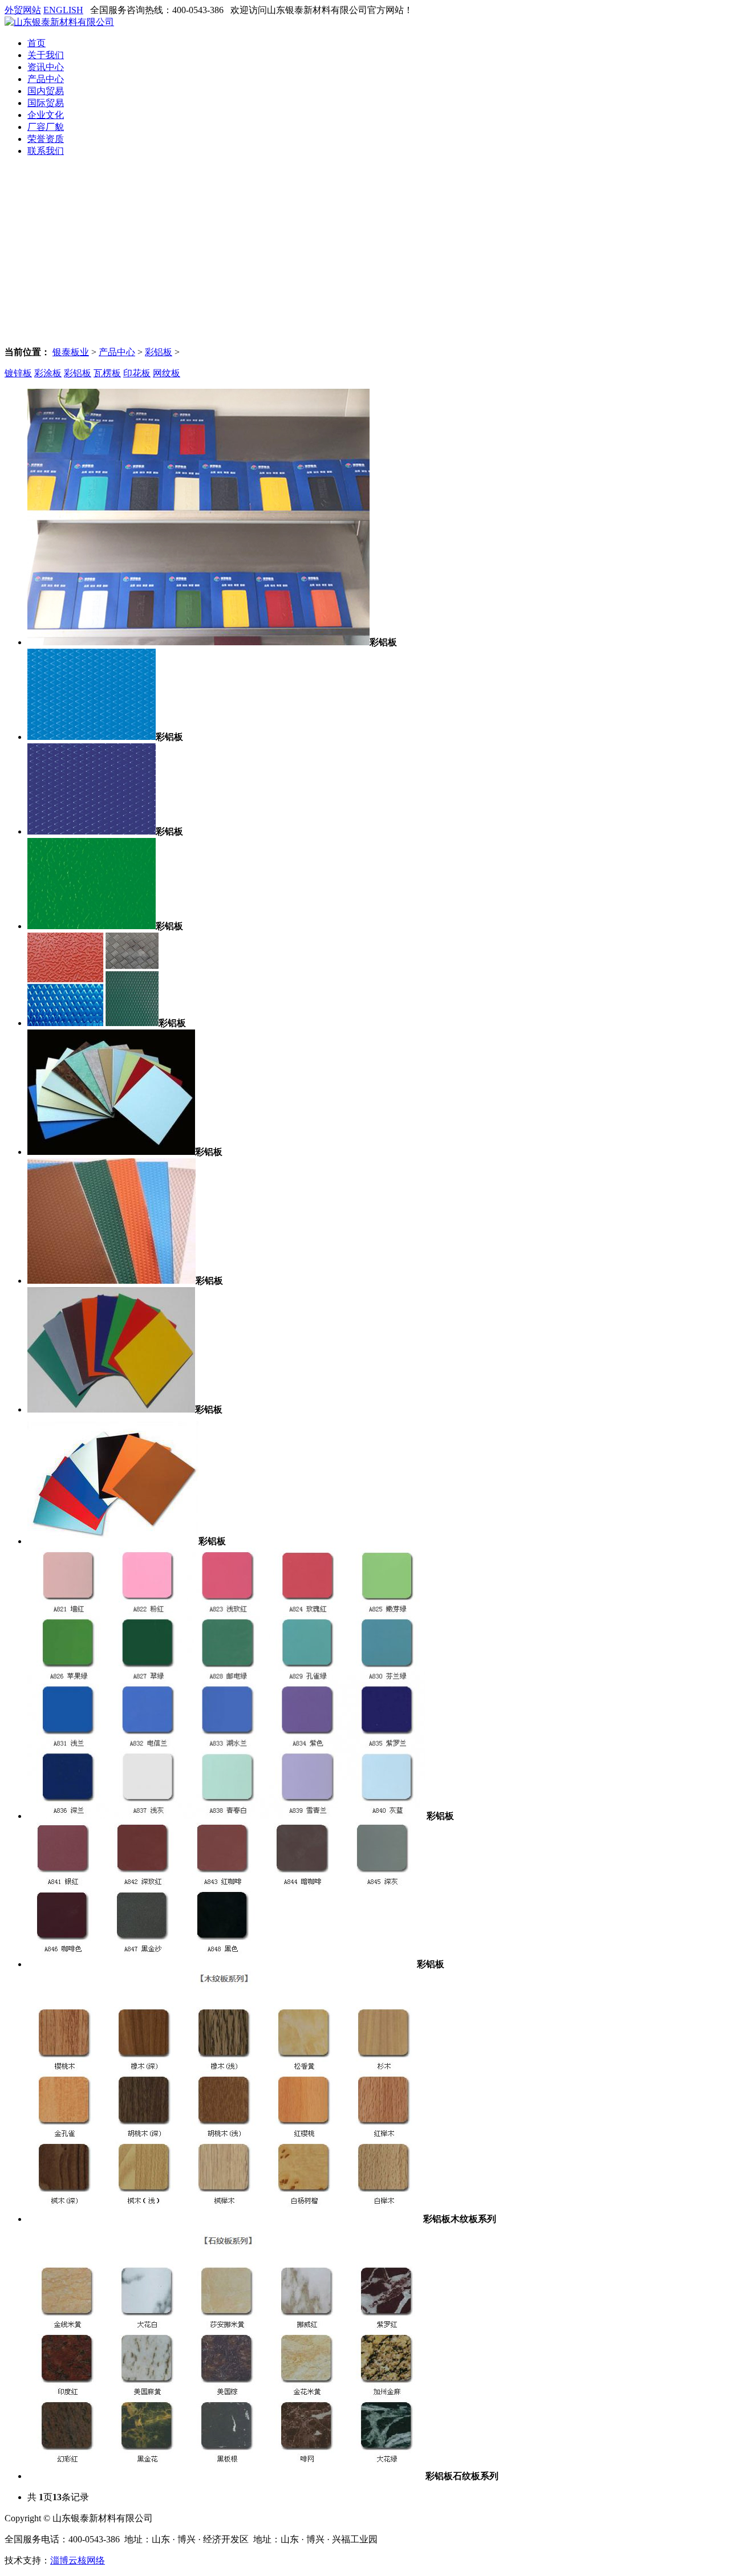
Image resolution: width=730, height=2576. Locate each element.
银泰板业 (71, 352)
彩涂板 (48, 373)
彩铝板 (159, 352)
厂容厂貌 (46, 127)
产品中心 (46, 79)
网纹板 (167, 373)
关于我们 (46, 55)
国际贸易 (46, 103)
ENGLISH (63, 10)
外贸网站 (23, 10)
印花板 (137, 373)
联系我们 (46, 151)
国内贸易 (46, 91)
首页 (36, 43)
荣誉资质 (46, 139)
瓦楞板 (107, 373)
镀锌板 (18, 373)
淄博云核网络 (78, 2560)
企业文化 (46, 115)
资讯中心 (46, 67)
